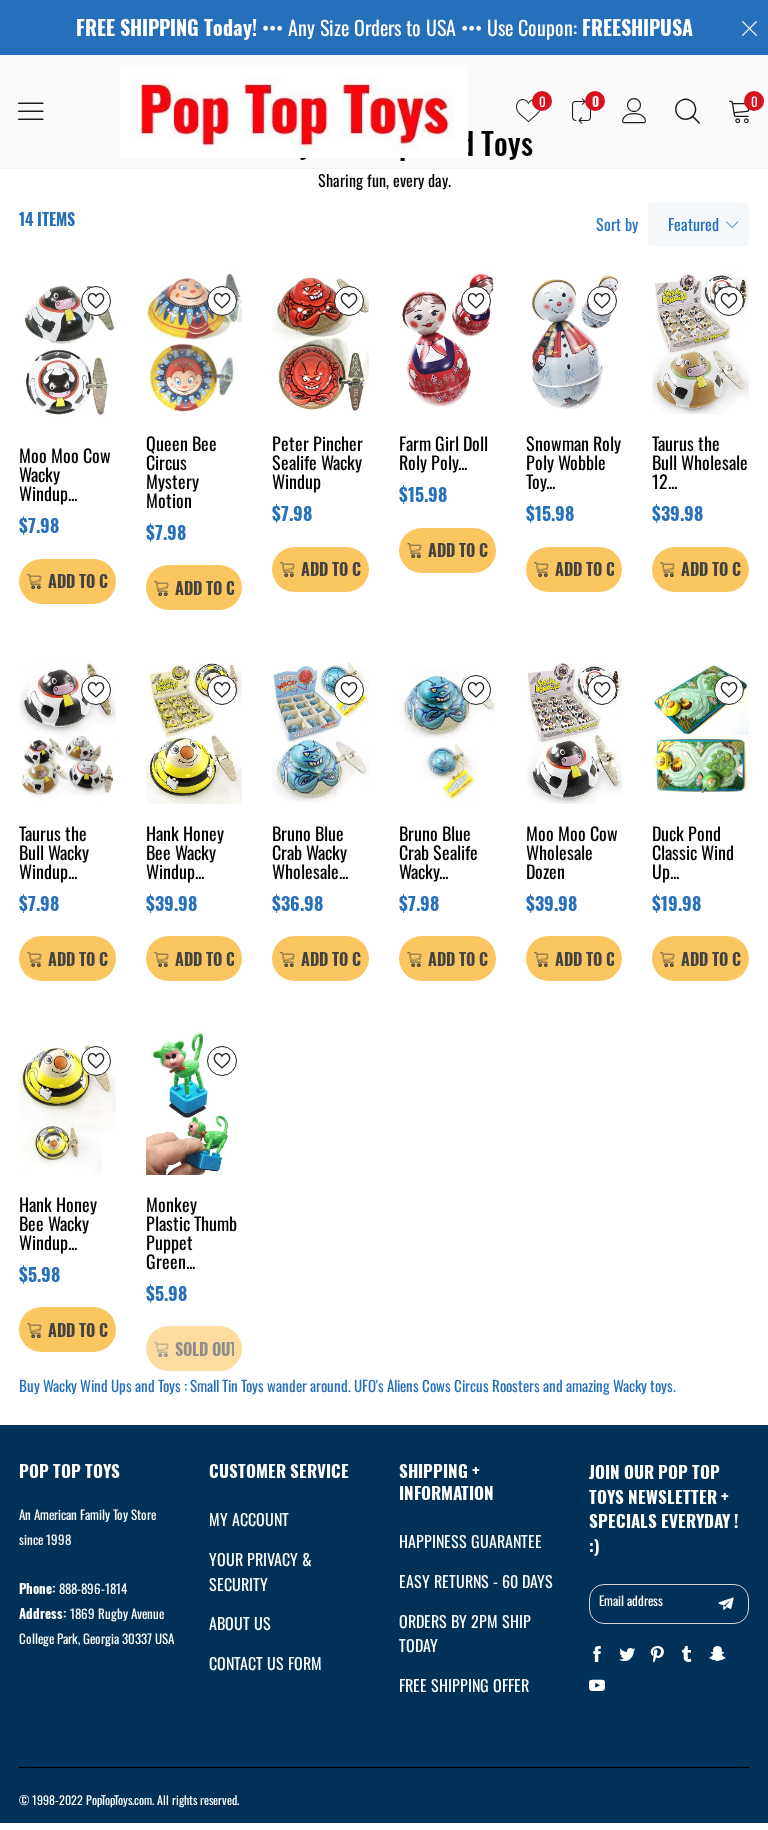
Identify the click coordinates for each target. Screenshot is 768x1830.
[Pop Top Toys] (294, 111)
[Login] (634, 111)
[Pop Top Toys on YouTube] (597, 1685)
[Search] (687, 111)
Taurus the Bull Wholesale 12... (700, 464)
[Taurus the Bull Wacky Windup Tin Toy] (67, 731)
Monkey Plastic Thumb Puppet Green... (191, 1234)
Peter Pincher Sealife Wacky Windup (317, 464)
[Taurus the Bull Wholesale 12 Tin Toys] (700, 342)
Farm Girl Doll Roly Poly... (443, 454)
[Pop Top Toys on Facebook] (597, 1654)
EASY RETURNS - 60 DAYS (476, 1581)
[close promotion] (749, 27)
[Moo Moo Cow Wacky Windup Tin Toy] (67, 349)
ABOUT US (240, 1623)
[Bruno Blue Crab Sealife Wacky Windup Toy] (447, 731)
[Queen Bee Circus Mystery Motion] (194, 342)
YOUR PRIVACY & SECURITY (260, 1571)
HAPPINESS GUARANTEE (470, 1541)
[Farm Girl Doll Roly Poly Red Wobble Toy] (447, 342)
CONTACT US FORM (265, 1663)
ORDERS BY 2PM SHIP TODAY (465, 1633)
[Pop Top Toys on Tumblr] (687, 1654)
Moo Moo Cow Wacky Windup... (65, 476)
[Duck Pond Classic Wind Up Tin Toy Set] (700, 731)
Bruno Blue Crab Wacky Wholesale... (310, 854)
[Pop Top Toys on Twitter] (627, 1654)
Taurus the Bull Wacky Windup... (54, 854)
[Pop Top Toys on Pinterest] (657, 1654)
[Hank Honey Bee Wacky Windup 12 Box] (194, 731)
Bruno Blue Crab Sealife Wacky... (438, 854)
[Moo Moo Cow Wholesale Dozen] (574, 731)
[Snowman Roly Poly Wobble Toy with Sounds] (574, 342)
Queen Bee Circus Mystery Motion (181, 473)
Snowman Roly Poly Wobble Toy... (573, 464)
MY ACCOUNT (249, 1519)
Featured (693, 224)
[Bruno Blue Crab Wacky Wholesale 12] (320, 731)
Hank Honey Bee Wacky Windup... (185, 854)
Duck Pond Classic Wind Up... (693, 854)
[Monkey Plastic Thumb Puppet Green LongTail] (194, 1102)
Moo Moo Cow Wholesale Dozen (572, 854)
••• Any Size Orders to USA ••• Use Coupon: (384, 27)
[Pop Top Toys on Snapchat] (717, 1654)
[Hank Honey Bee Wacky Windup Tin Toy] (67, 1102)
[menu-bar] (43, 111)
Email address (631, 1600)
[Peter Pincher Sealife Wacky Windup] (320, 342)
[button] (726, 1604)
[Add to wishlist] (96, 301)
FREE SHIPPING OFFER (464, 1685)
